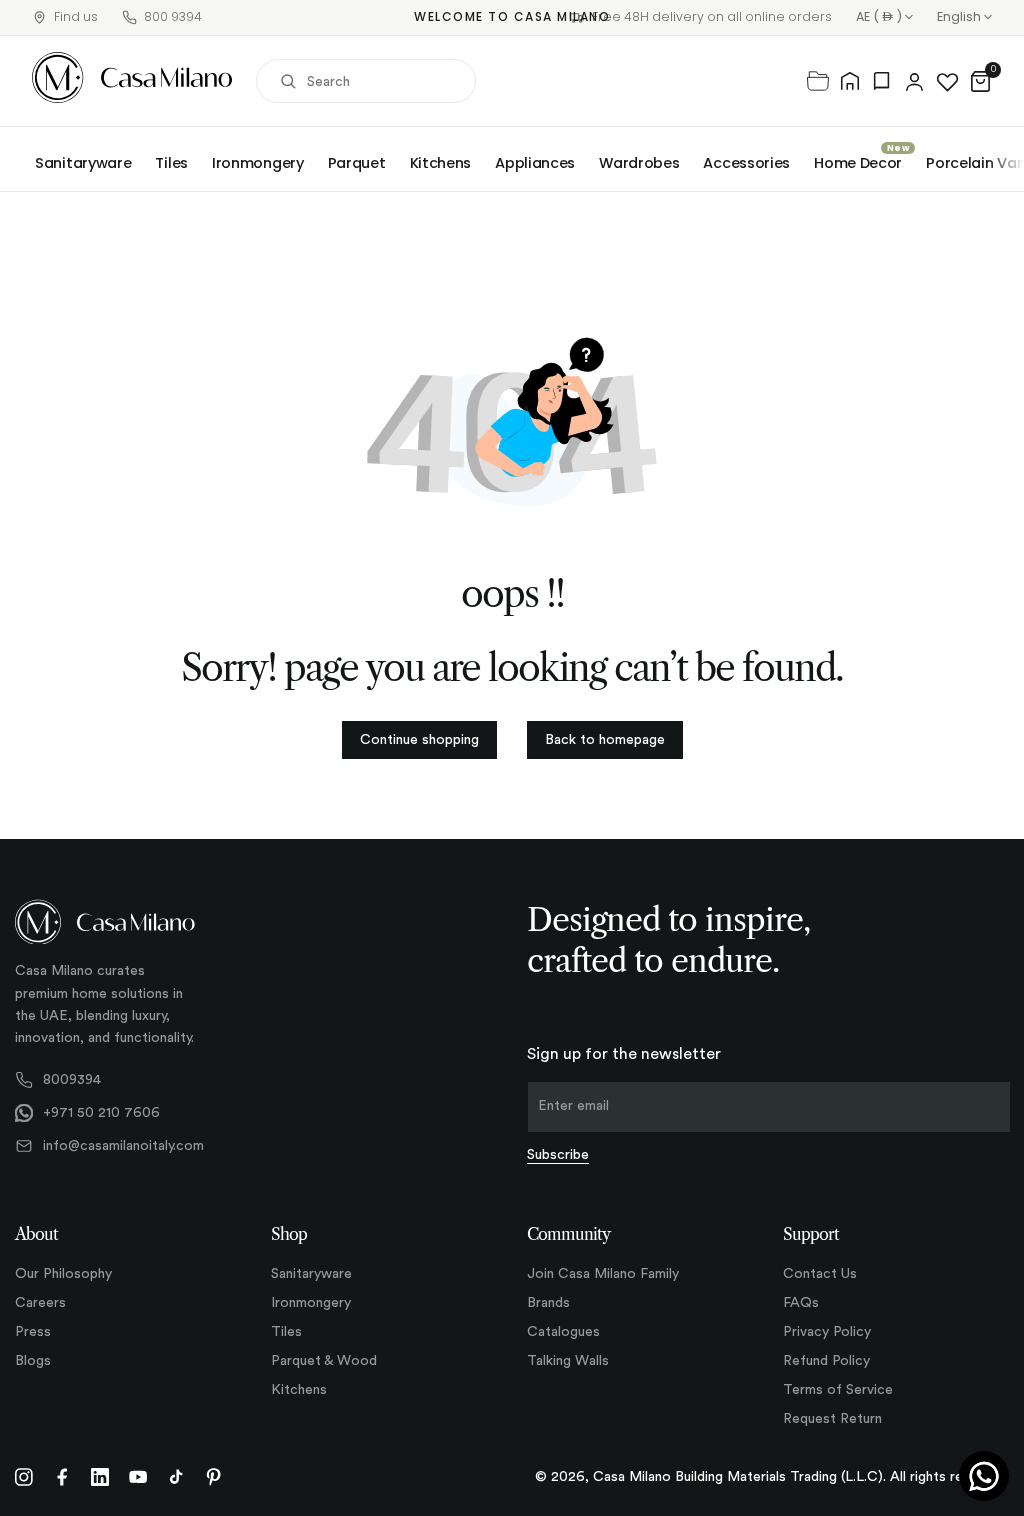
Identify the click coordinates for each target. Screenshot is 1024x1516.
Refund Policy (826, 1361)
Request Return (832, 1419)
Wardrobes (639, 163)
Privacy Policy (827, 1332)
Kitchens (441, 163)
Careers (40, 1303)
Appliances (535, 163)
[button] (980, 81)
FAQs (801, 1303)
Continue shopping (419, 740)
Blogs (33, 1361)
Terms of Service (838, 1390)
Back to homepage (605, 740)
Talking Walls (568, 1361)
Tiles (171, 163)
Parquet (357, 163)
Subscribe (558, 1155)
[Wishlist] (947, 81)
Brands (548, 1303)
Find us (76, 16)
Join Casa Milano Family (603, 1274)
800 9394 (173, 16)
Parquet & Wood (324, 1361)
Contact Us (820, 1274)
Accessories (746, 163)
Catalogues (563, 1332)
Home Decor (858, 163)
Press (33, 1332)
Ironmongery (258, 163)
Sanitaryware (83, 163)
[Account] (914, 81)
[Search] (288, 81)
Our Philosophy (63, 1274)
